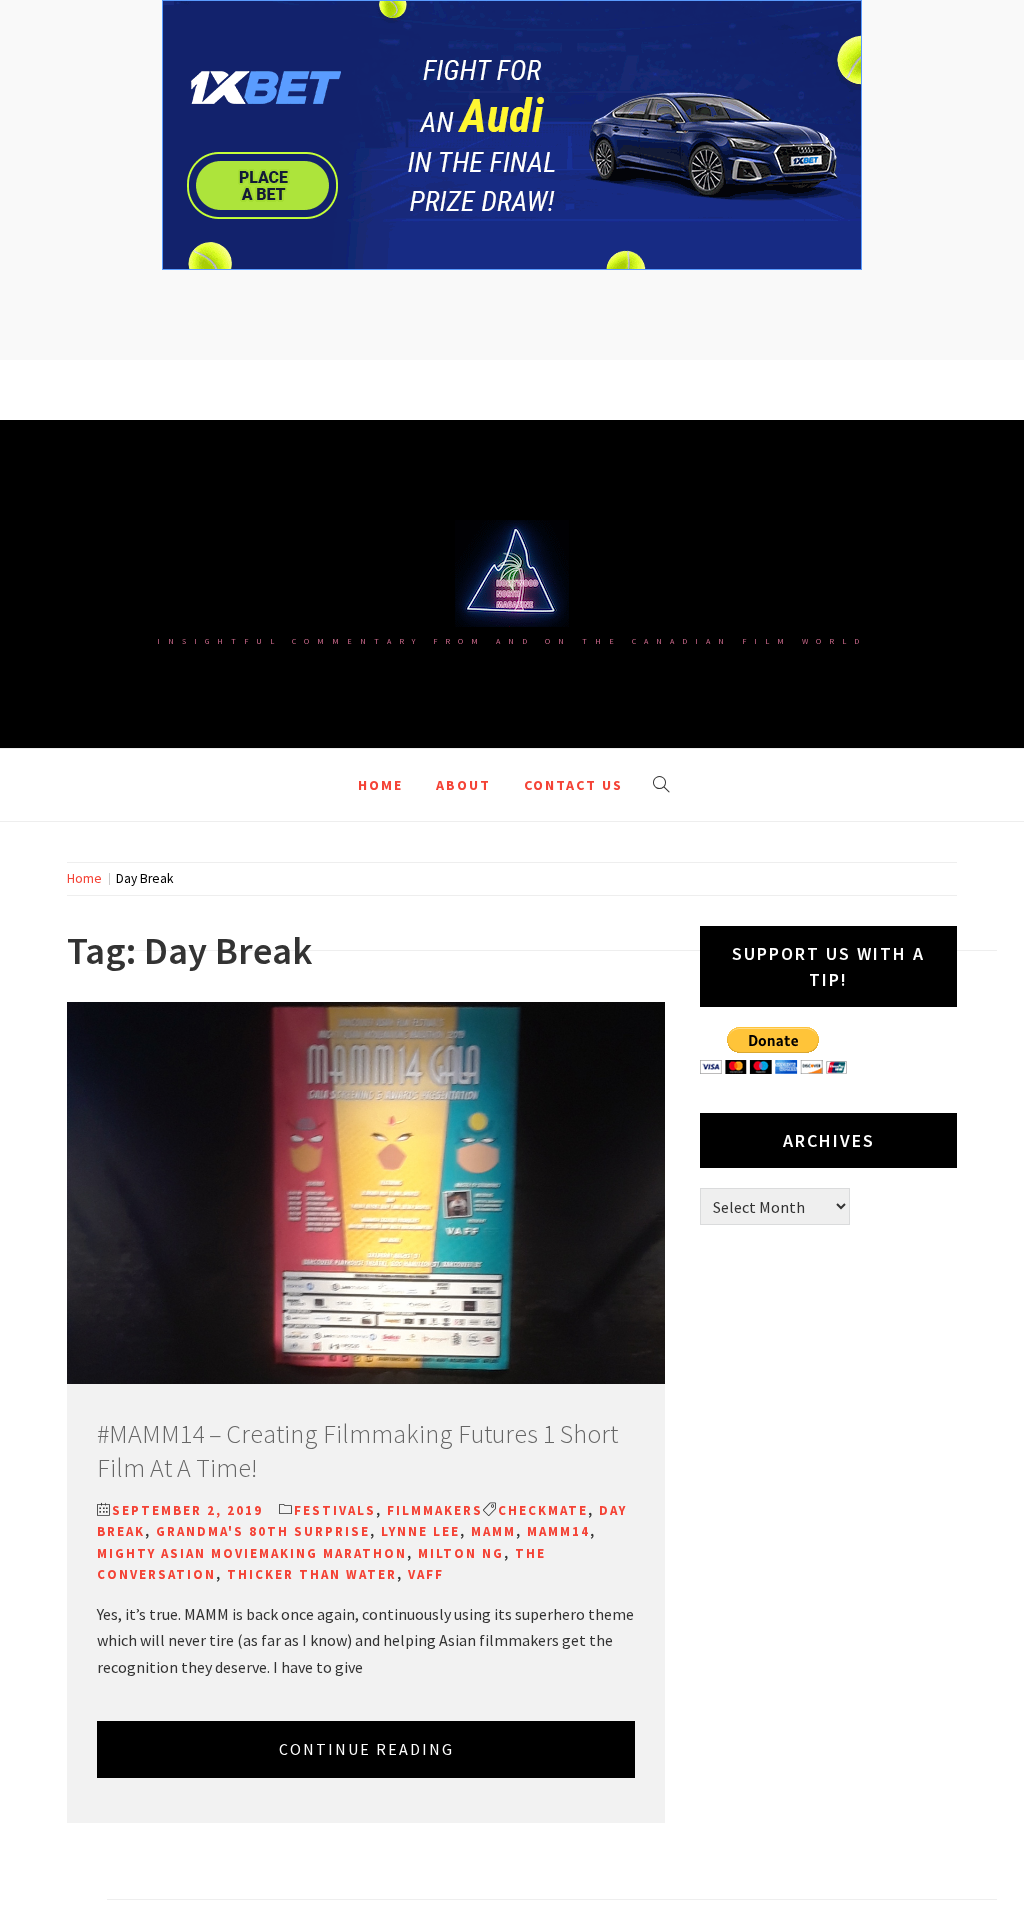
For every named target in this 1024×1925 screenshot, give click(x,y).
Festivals (335, 1510)
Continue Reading (366, 1749)
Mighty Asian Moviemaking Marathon (252, 1553)
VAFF (426, 1574)
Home (380, 785)
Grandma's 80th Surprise (263, 1531)
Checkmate (543, 1510)
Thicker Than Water (312, 1574)
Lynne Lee (420, 1531)
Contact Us (573, 785)
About (463, 785)
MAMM (493, 1531)
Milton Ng (461, 1553)
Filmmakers (435, 1510)
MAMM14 (558, 1531)
